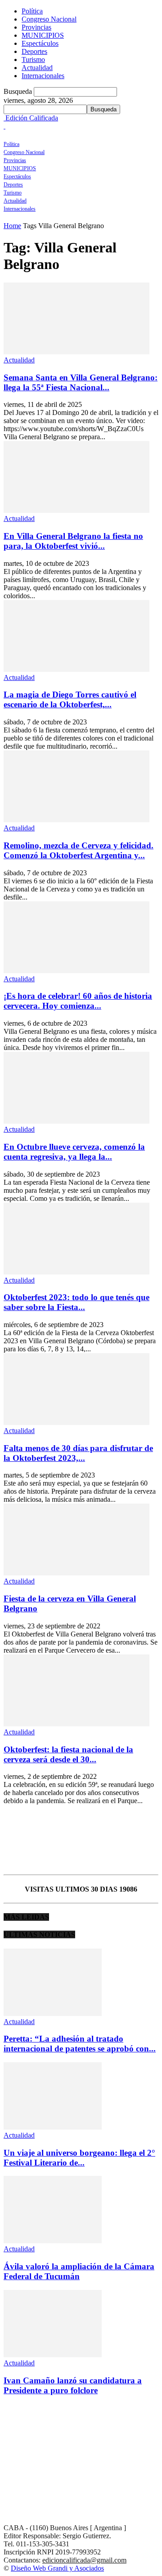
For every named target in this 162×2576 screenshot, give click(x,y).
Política (32, 11)
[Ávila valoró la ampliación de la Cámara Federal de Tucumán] (53, 2241)
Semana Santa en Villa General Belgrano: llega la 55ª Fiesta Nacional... (81, 382)
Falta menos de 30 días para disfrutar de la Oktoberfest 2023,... (78, 1453)
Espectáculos (40, 43)
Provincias (36, 27)
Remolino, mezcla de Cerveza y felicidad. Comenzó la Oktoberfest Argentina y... (79, 850)
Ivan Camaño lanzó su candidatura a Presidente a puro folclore (73, 2385)
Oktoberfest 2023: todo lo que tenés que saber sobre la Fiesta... (76, 1302)
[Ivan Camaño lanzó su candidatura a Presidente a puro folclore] (53, 2355)
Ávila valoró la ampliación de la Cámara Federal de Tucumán (79, 2271)
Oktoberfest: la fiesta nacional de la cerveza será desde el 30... (68, 1754)
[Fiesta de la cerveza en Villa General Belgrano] (76, 1573)
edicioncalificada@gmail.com (84, 2560)
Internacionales (43, 76)
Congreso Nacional (49, 19)
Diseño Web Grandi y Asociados (57, 2568)
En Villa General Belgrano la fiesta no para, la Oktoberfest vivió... (73, 541)
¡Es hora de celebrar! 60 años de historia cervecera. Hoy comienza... (78, 1001)
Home (12, 226)
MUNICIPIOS (43, 35)
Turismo (33, 60)
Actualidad (37, 68)
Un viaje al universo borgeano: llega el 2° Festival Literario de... (79, 2158)
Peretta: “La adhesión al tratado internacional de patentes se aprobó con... (80, 2044)
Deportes (34, 51)
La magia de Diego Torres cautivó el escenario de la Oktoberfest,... (70, 699)
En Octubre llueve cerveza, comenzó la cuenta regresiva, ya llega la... (74, 1152)
